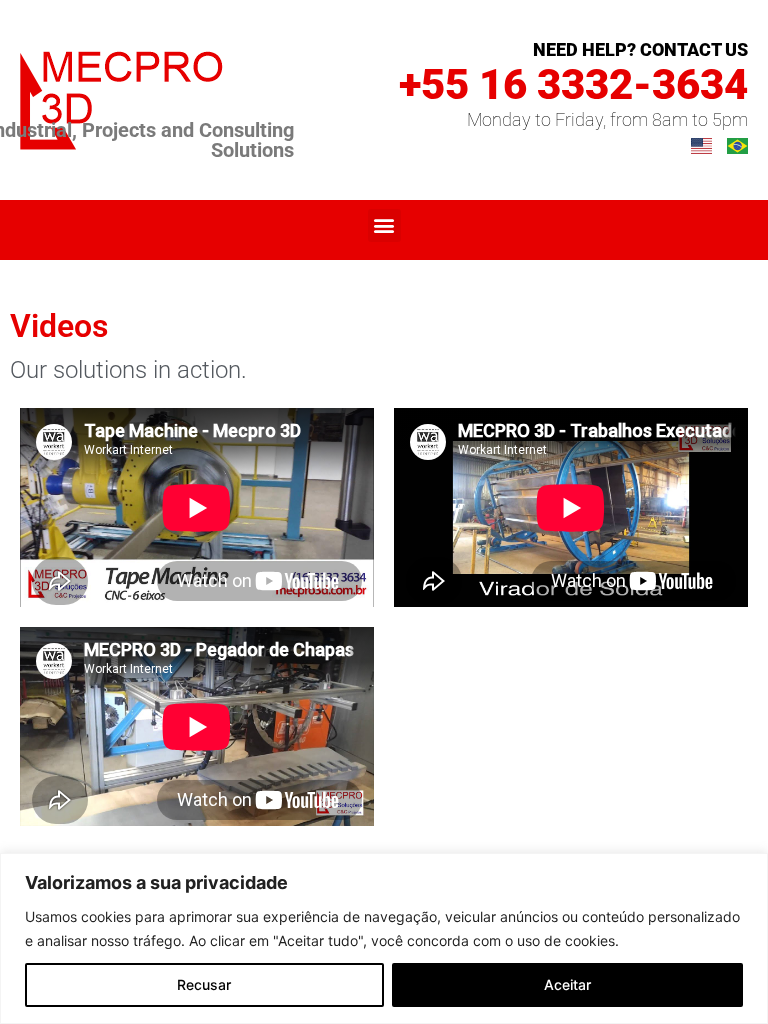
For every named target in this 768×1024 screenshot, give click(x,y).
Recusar (204, 984)
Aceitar (567, 984)
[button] (384, 225)
